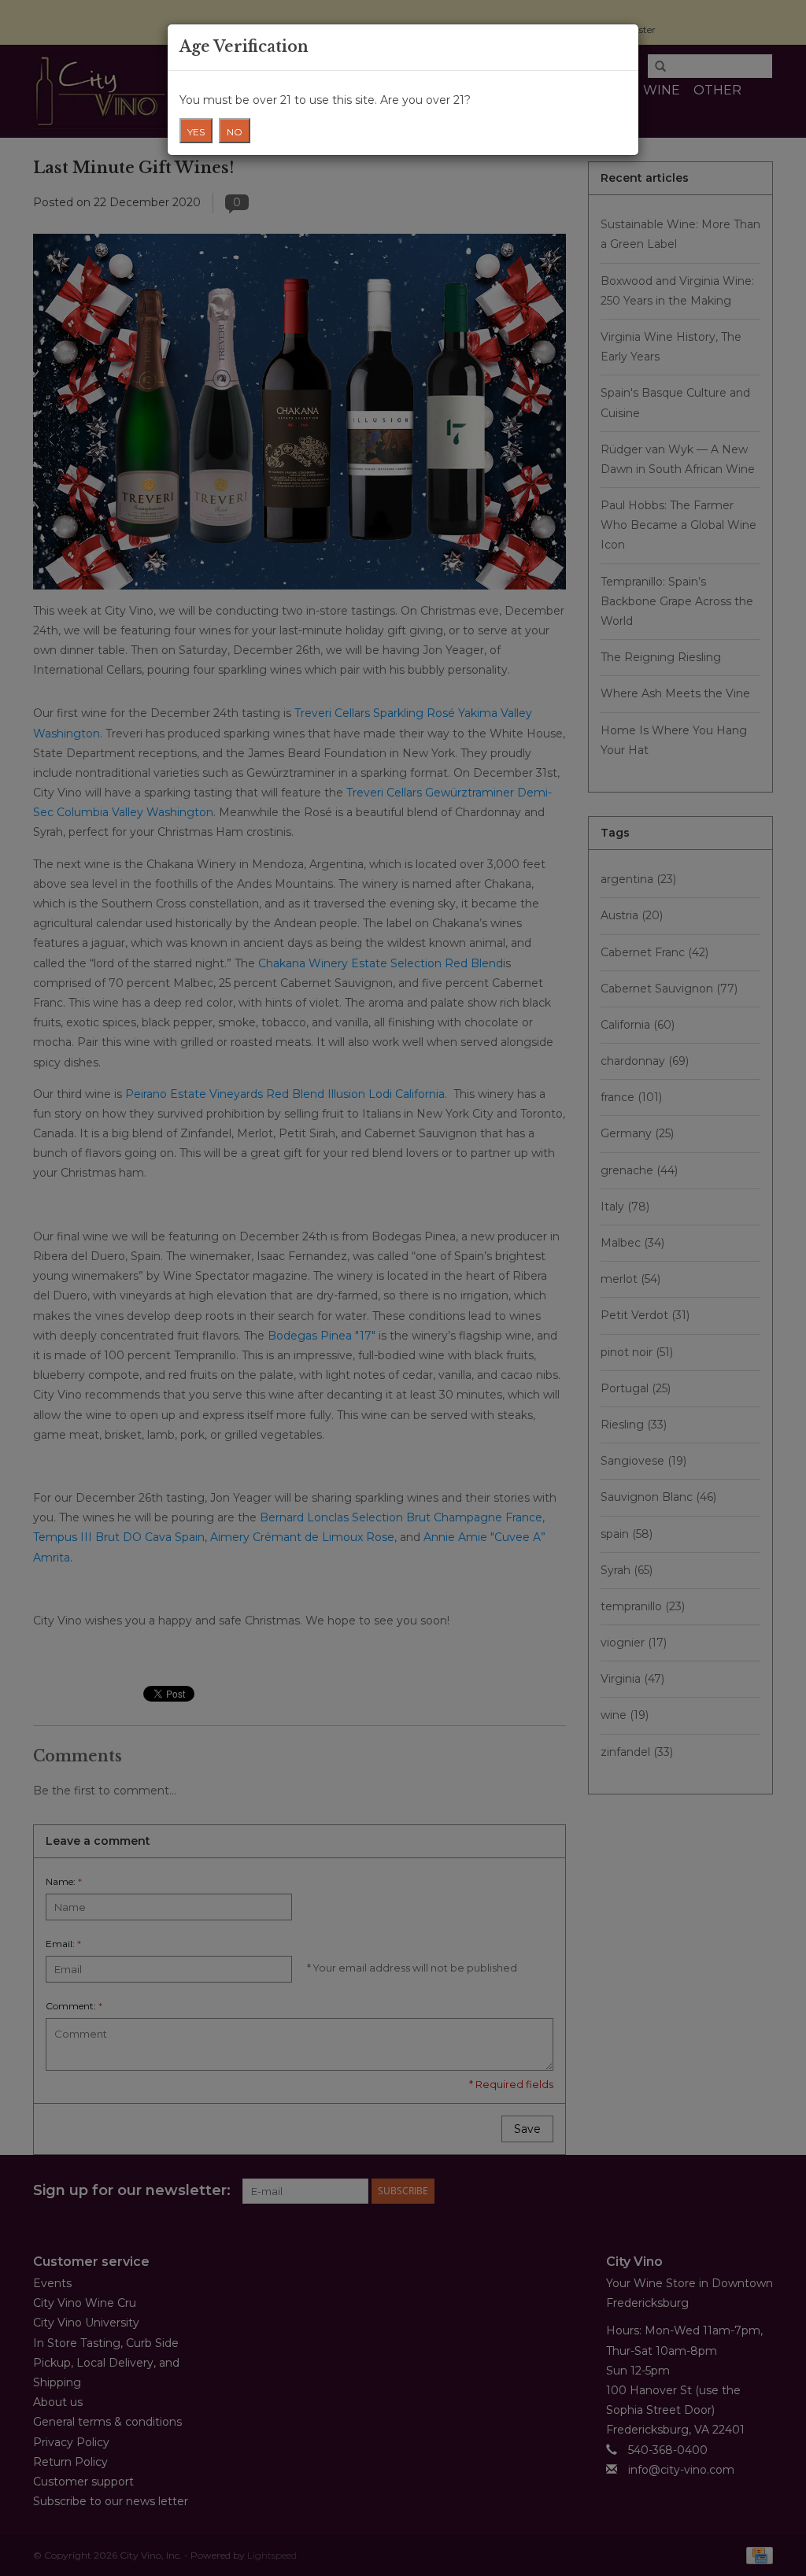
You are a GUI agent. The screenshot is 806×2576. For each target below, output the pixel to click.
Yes (196, 132)
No (235, 132)
